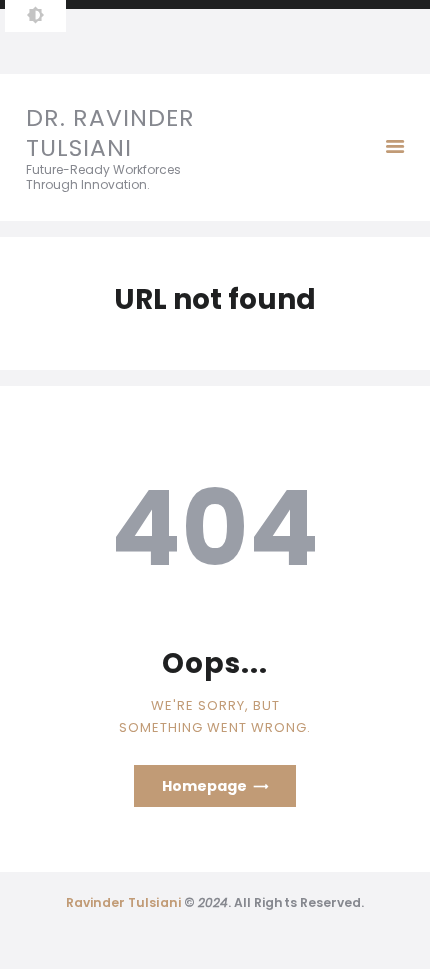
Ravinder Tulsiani (123, 902)
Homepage (204, 786)
